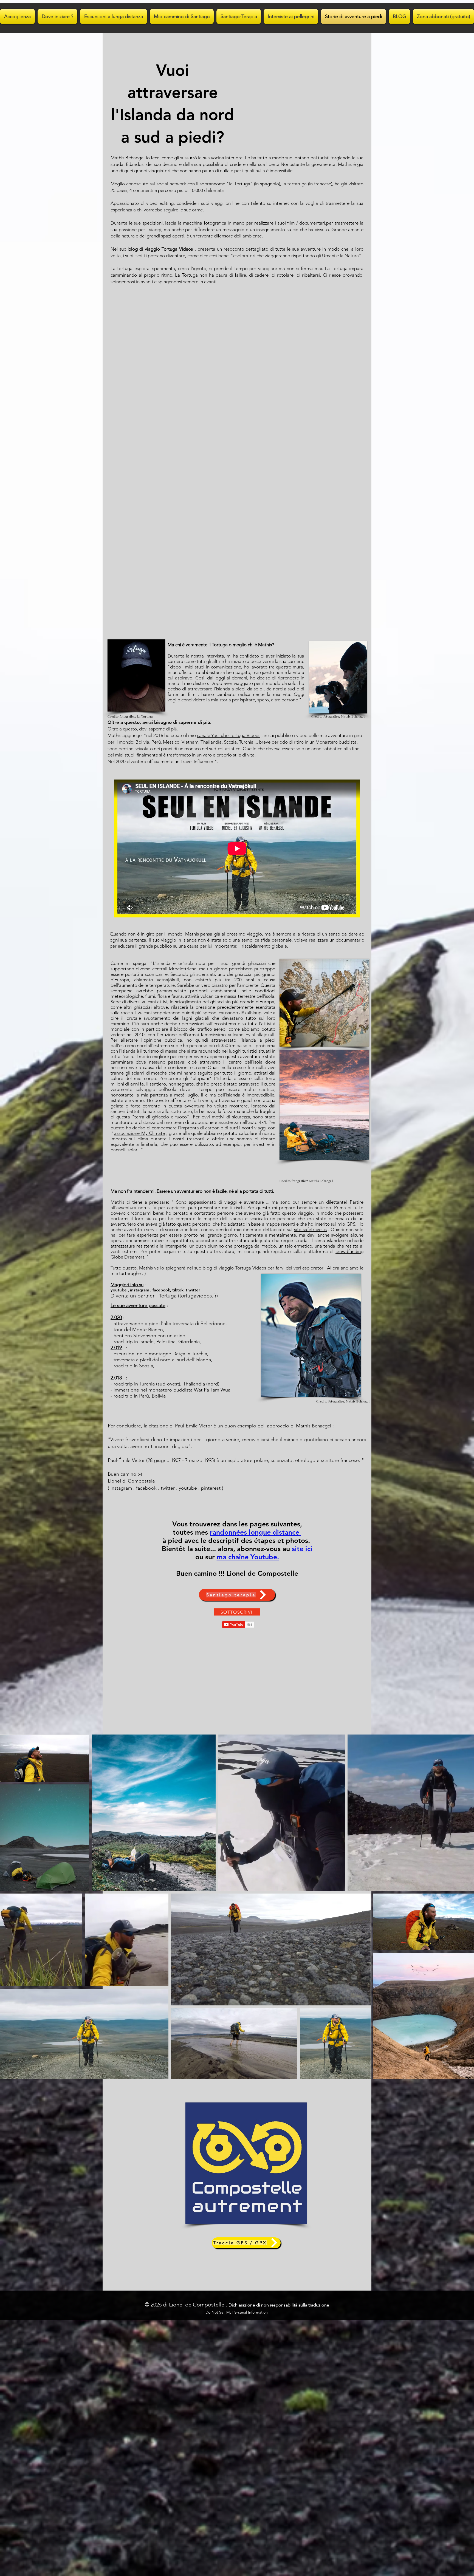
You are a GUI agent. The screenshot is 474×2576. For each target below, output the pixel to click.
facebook (146, 1488)
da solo (255, 689)
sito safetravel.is (310, 1229)
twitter (168, 1488)
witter (194, 1290)
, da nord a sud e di (284, 689)
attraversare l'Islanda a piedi (217, 689)
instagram (140, 1290)
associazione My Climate (139, 1133)
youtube (119, 1290)
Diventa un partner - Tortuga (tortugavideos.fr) (164, 1296)
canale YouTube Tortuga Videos (229, 735)
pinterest (211, 1488)
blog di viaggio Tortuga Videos (161, 249)
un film (188, 694)
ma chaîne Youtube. (248, 1557)
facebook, (162, 1290)
